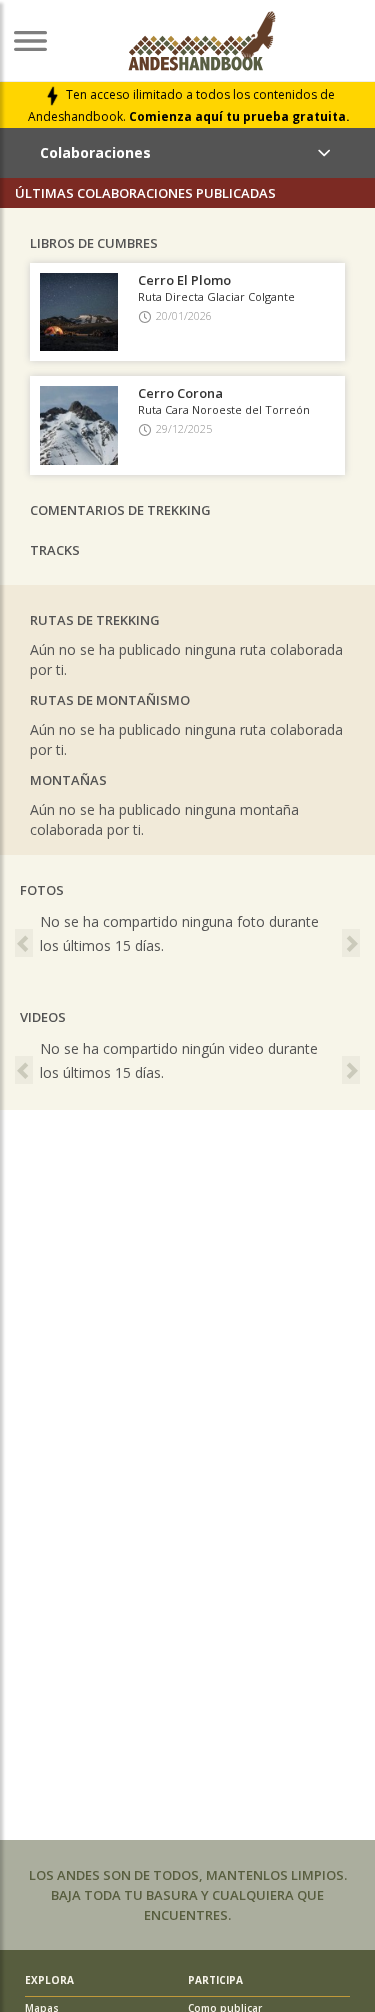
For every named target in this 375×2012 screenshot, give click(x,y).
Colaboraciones (95, 152)
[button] (25, 939)
